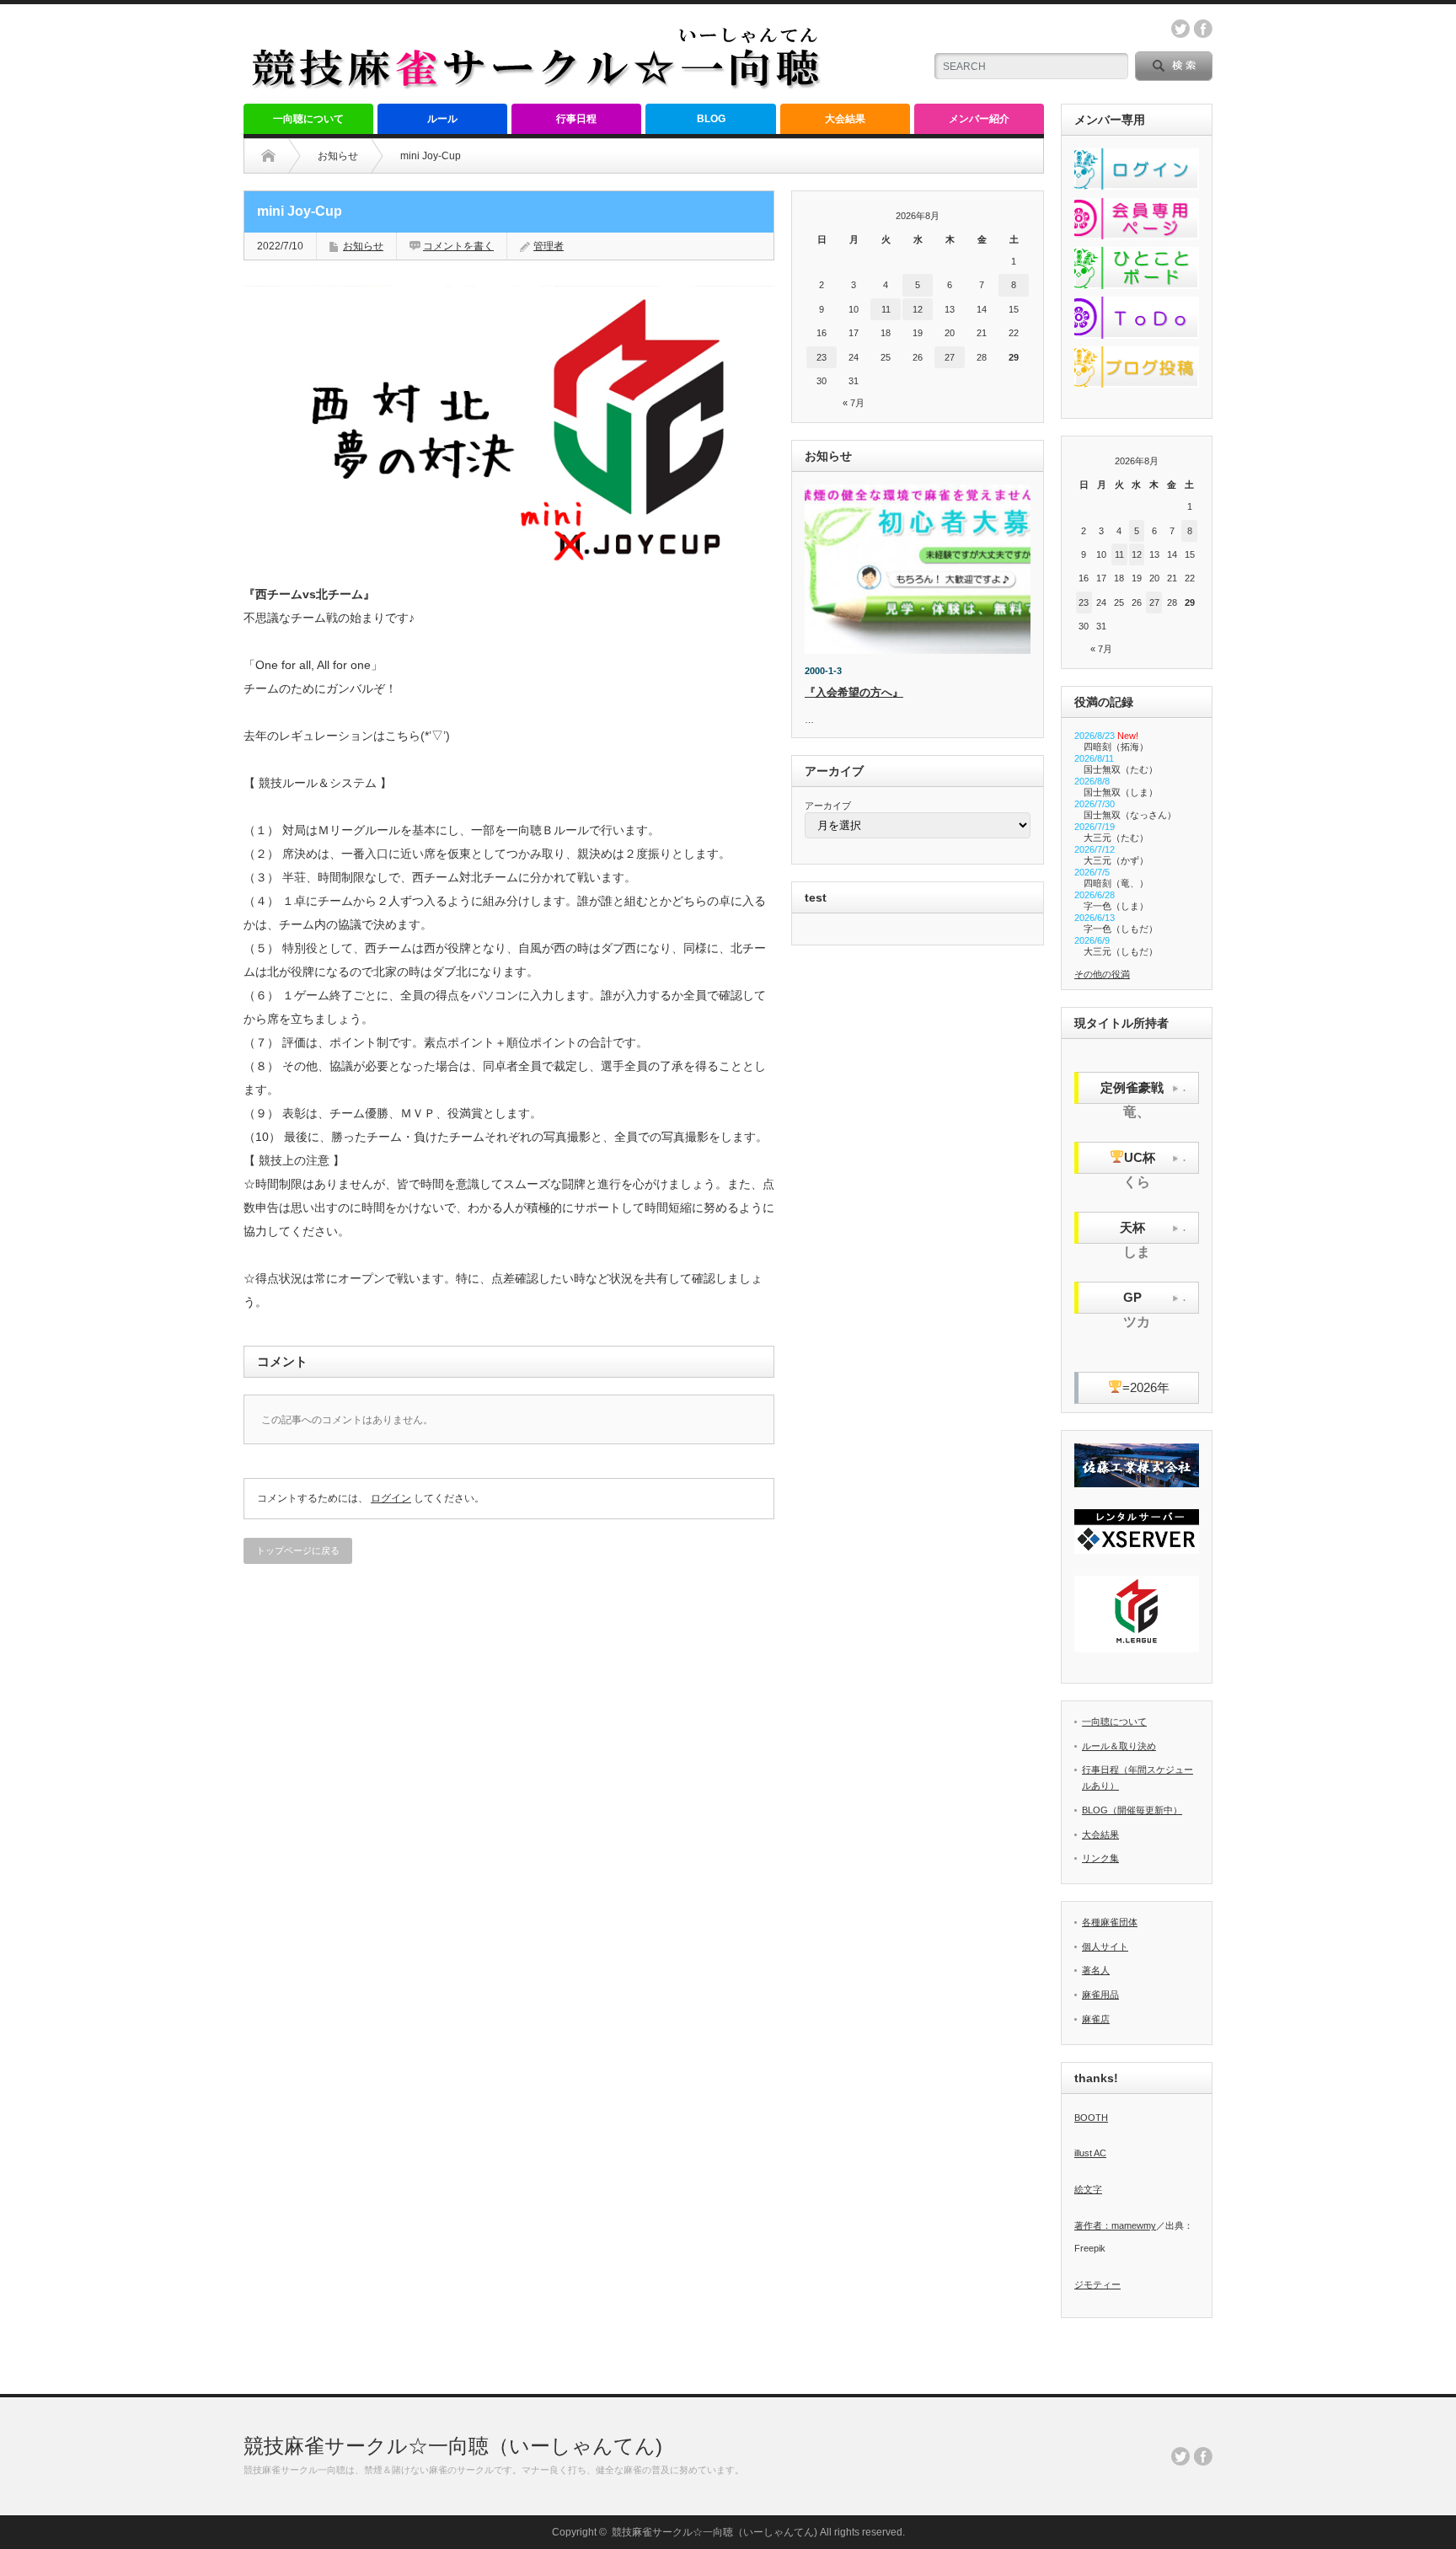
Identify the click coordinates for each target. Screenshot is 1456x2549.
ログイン (391, 1498)
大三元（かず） (1116, 860)
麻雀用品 (1100, 1995)
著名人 (1096, 1970)
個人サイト (1105, 1947)
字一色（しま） (1116, 906)
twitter (1180, 29)
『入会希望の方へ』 (854, 692)
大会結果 (845, 119)
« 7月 (854, 403)
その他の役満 (1102, 974)
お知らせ (338, 156)
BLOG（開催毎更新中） (1132, 1810)
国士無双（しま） (1121, 792)
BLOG (711, 119)
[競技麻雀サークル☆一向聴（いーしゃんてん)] (538, 85)
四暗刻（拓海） (1116, 747)
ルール (442, 119)
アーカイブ (828, 806)
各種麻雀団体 (1110, 1922)
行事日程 (576, 119)
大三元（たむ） (1116, 838)
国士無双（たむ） (1121, 769)
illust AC (1090, 2153)
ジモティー (1097, 2284)
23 (822, 357)
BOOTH (1091, 2118)
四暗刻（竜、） (1116, 883)
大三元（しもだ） (1121, 951)
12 (918, 309)
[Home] (268, 156)
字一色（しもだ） (1121, 929)
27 (950, 357)
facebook (1203, 29)
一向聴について (308, 119)
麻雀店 (1096, 2019)
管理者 (549, 246)
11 (886, 309)
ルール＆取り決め (1119, 1746)
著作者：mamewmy (1115, 2225)
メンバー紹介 (979, 119)
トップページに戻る (298, 1550)
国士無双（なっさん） (1130, 815)
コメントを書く (458, 246)
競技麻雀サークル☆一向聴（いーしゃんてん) (453, 2446)
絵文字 (1088, 2189)
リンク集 (1100, 1858)
